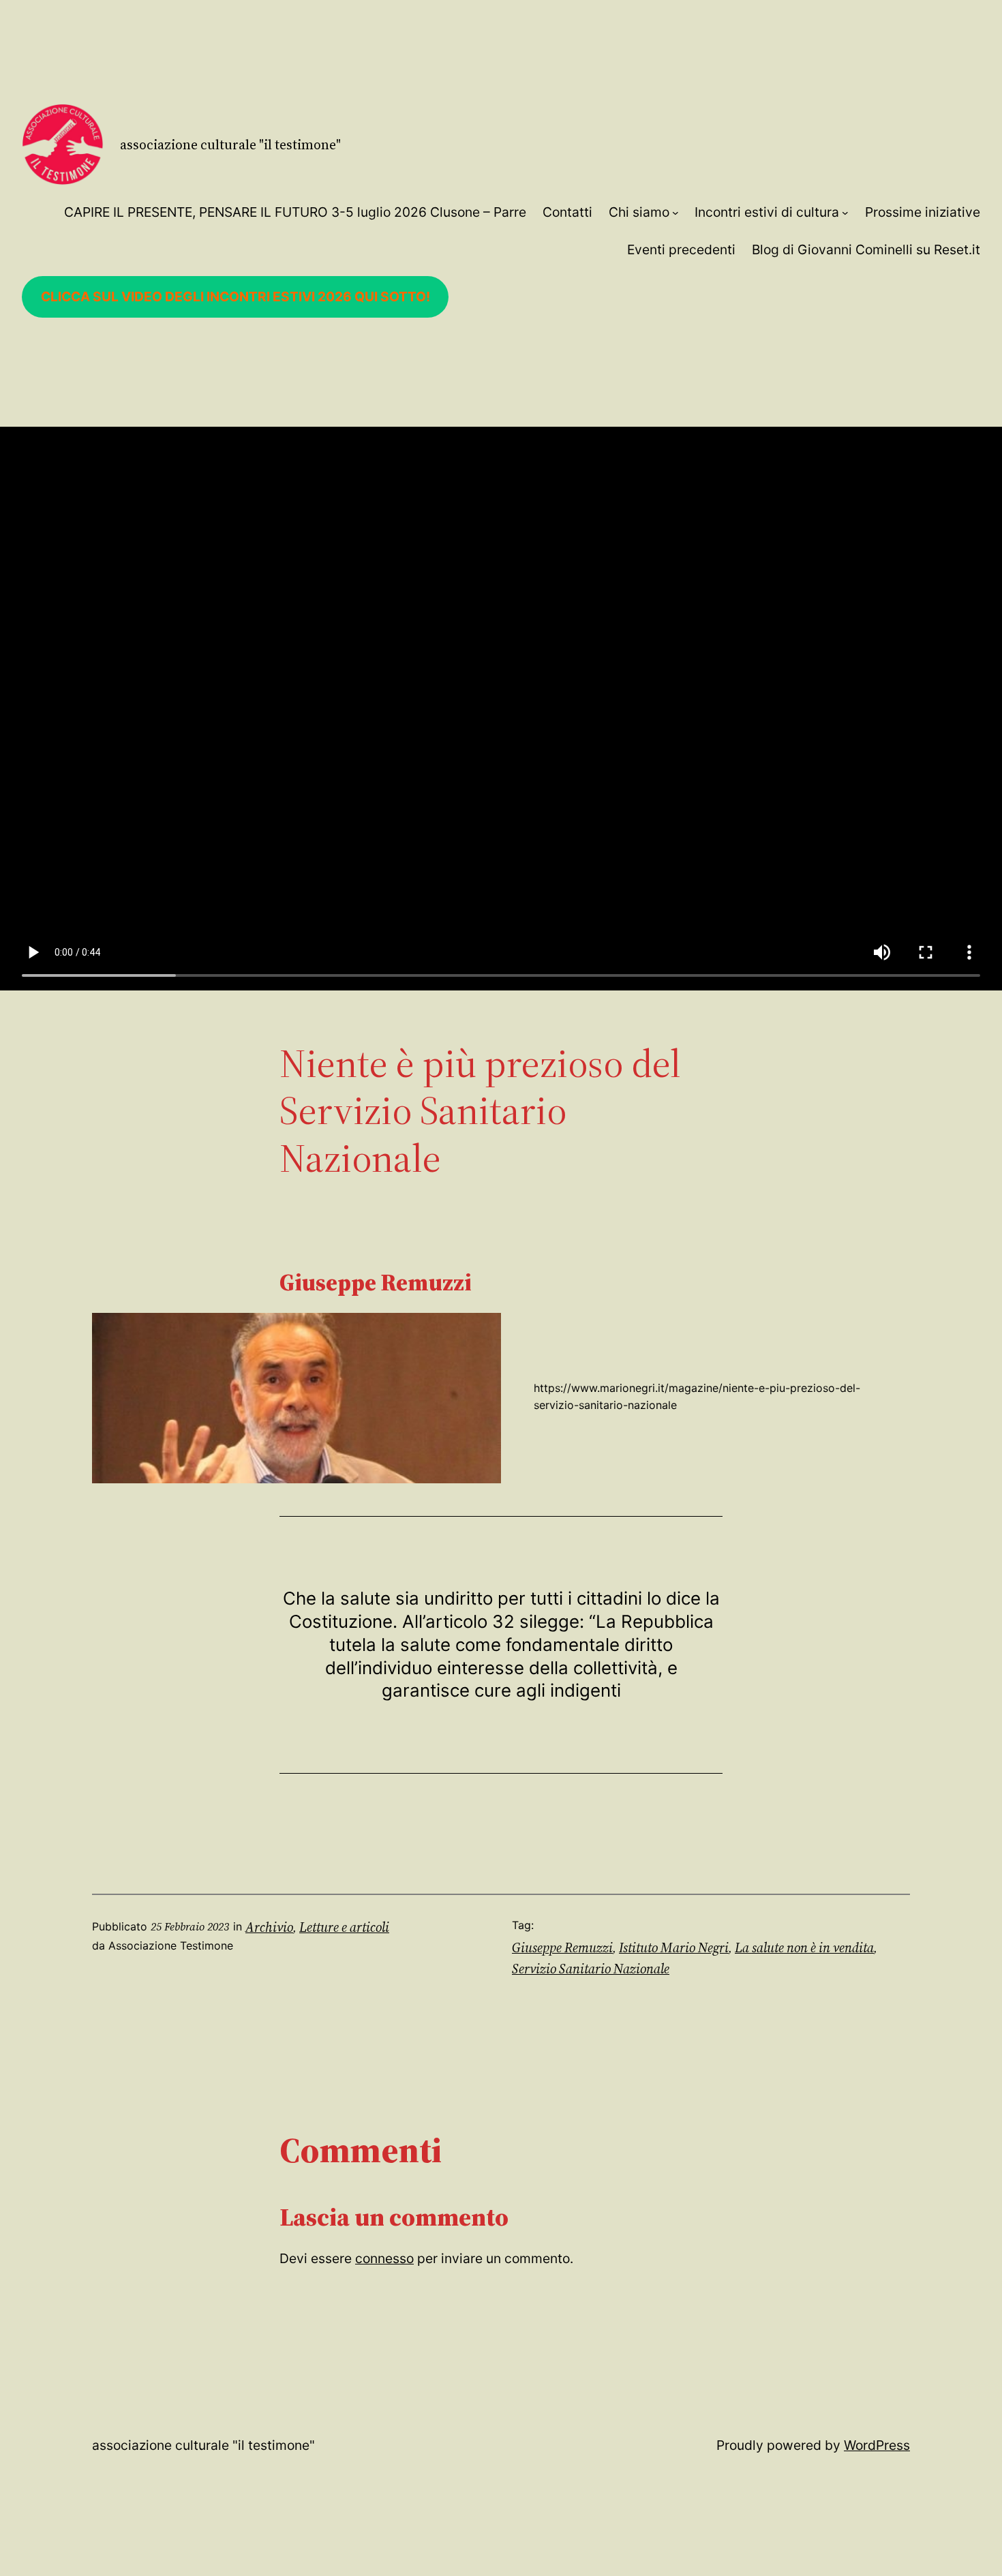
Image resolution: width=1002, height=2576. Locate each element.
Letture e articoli (344, 1927)
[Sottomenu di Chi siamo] (675, 213)
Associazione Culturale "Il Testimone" (230, 145)
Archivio (269, 1927)
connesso (384, 2258)
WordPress (877, 2445)
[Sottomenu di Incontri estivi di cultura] (845, 213)
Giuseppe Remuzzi (562, 1948)
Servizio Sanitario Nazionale (591, 1969)
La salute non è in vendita (804, 1948)
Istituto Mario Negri (674, 1948)
